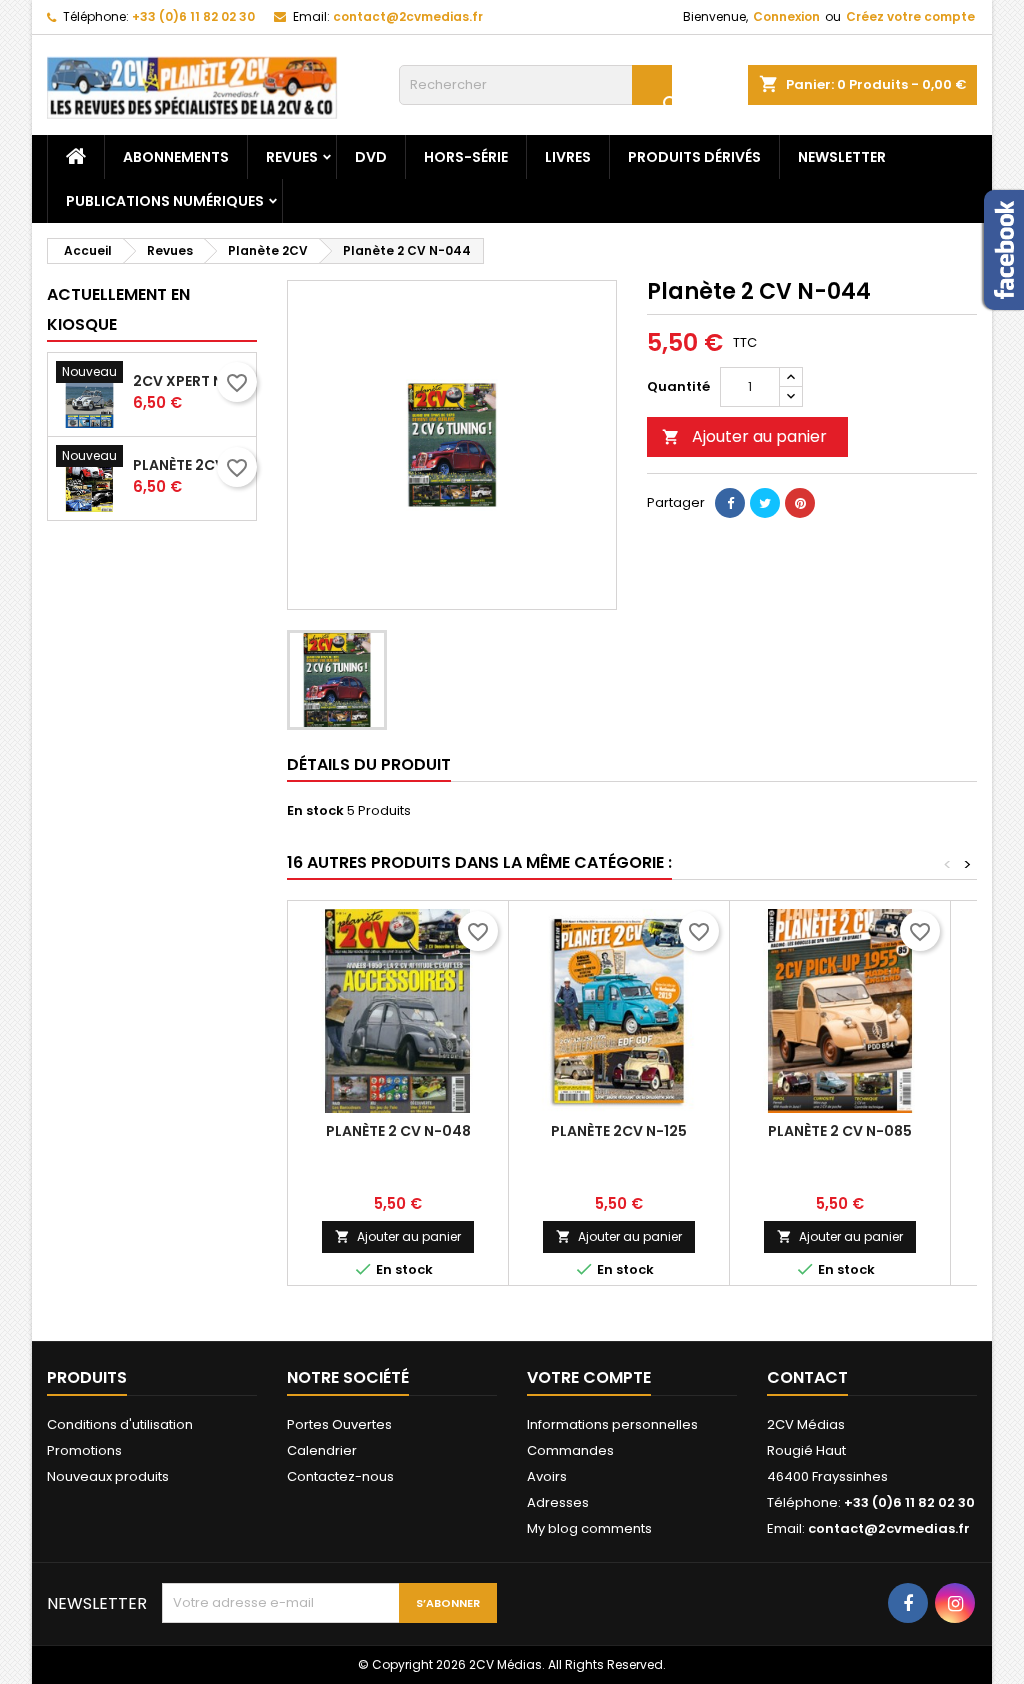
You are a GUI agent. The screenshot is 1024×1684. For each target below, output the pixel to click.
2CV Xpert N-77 (190, 381)
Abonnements (176, 157)
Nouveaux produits (108, 1476)
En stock (315, 811)
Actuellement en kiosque (118, 309)
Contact (807, 1377)
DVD (371, 157)
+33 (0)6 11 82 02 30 (193, 16)
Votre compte (589, 1377)
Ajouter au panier (744, 436)
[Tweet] (765, 503)
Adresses (558, 1502)
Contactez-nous (340, 1476)
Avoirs (547, 1476)
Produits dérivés (694, 157)
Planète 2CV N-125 (619, 1131)
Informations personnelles (612, 1424)
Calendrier (322, 1450)
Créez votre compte (910, 16)
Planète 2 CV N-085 (840, 1131)
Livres (568, 157)
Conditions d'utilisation (120, 1424)
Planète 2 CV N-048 (398, 1131)
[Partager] (730, 503)
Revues (292, 157)
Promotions (84, 1450)
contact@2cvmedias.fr (408, 16)
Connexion (786, 16)
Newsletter (842, 157)
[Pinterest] (800, 503)
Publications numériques (165, 201)
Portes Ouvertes (339, 1424)
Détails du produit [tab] (369, 764)
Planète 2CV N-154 (190, 465)
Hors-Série (466, 157)
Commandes (570, 1450)
